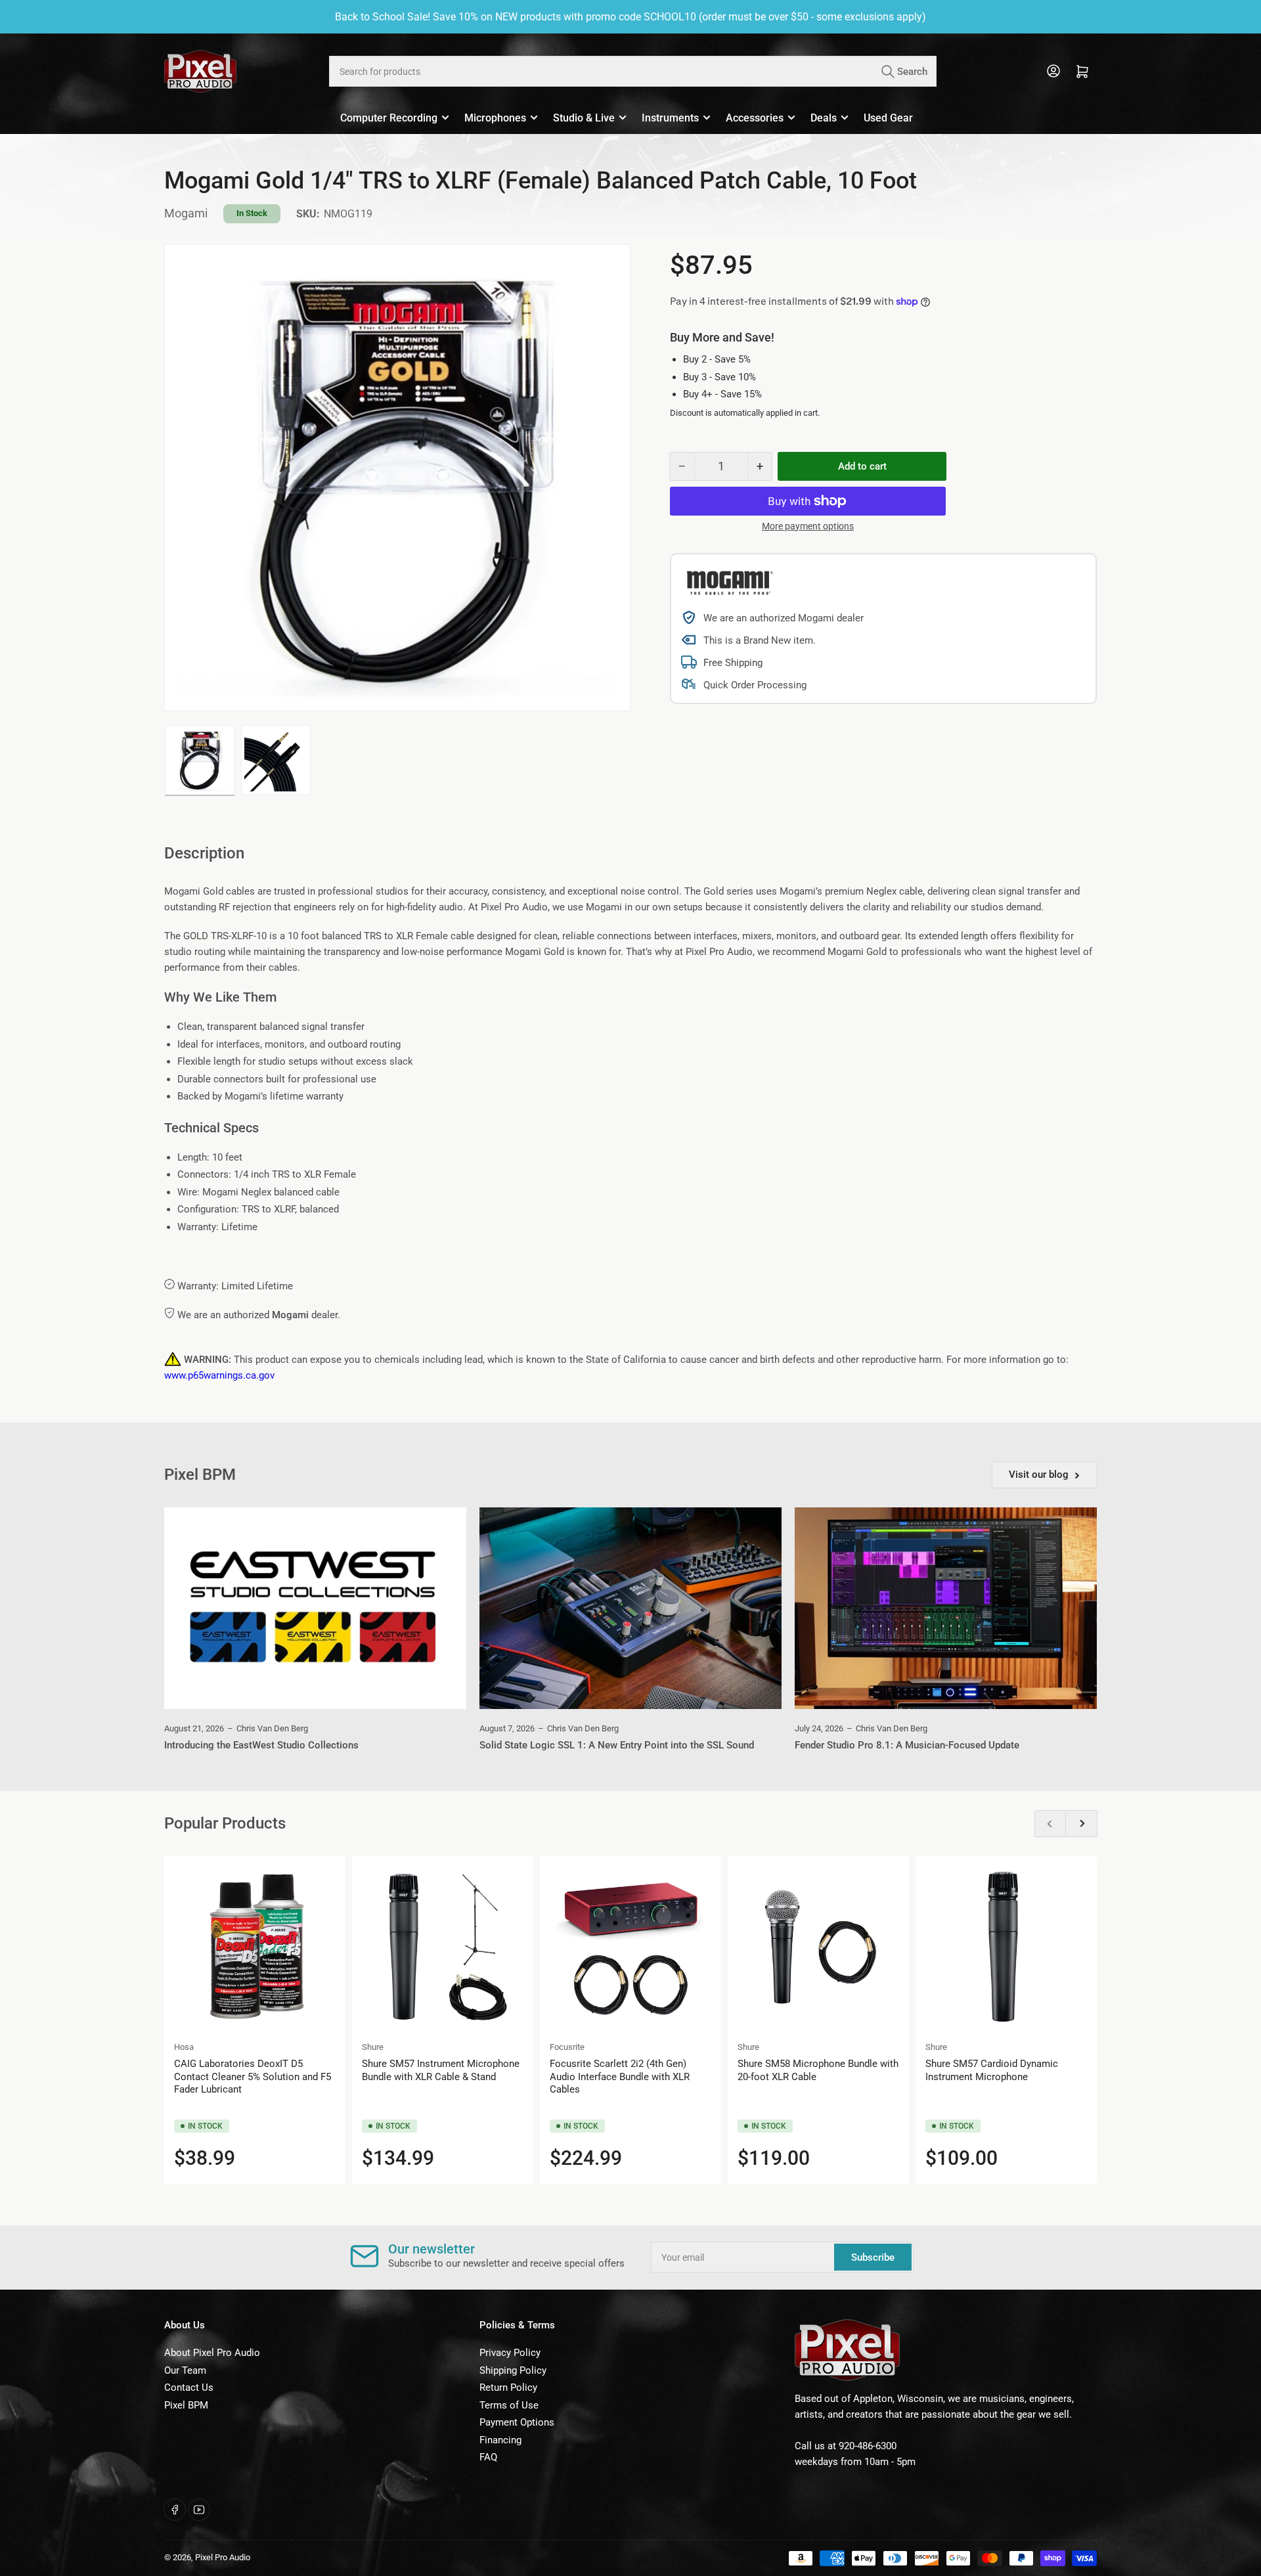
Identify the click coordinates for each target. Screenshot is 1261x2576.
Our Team (185, 2370)
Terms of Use (509, 2405)
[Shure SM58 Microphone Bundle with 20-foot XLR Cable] (818, 1947)
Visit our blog (1039, 1475)
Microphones (495, 118)
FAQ (488, 2457)
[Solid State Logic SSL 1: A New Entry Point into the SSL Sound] (630, 1608)
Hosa (184, 2047)
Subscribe (873, 2257)
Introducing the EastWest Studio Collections (261, 1745)
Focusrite (567, 2047)
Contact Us (189, 2387)
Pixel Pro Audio (223, 2557)
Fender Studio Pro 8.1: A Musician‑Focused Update (907, 1745)
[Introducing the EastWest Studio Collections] (315, 1608)
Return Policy (508, 2387)
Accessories (755, 118)
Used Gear (888, 118)
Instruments (670, 118)
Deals (824, 118)
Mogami (186, 213)
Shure (373, 2047)
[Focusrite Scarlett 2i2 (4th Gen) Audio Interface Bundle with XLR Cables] (630, 1947)
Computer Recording (389, 118)
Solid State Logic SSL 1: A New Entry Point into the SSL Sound (617, 1745)
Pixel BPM (186, 2405)
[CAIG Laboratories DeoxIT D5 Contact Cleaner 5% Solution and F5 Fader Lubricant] (255, 1947)
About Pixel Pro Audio (212, 2353)
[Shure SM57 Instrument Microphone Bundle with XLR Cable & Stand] (443, 1947)
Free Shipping (733, 663)
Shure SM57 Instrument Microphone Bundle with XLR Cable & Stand (441, 2070)
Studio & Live (584, 118)
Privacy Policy (510, 2353)
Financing (500, 2440)
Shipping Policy (513, 2370)
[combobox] (632, 71)
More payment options (808, 526)
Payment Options (517, 2422)
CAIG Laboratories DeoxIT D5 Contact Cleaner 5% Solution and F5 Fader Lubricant (253, 2076)
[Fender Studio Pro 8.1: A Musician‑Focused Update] (946, 1608)
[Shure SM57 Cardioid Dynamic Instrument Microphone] (1006, 1947)
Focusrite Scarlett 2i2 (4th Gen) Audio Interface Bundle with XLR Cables (620, 2076)
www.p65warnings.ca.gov (219, 1375)
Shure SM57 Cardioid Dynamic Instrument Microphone (992, 2070)
